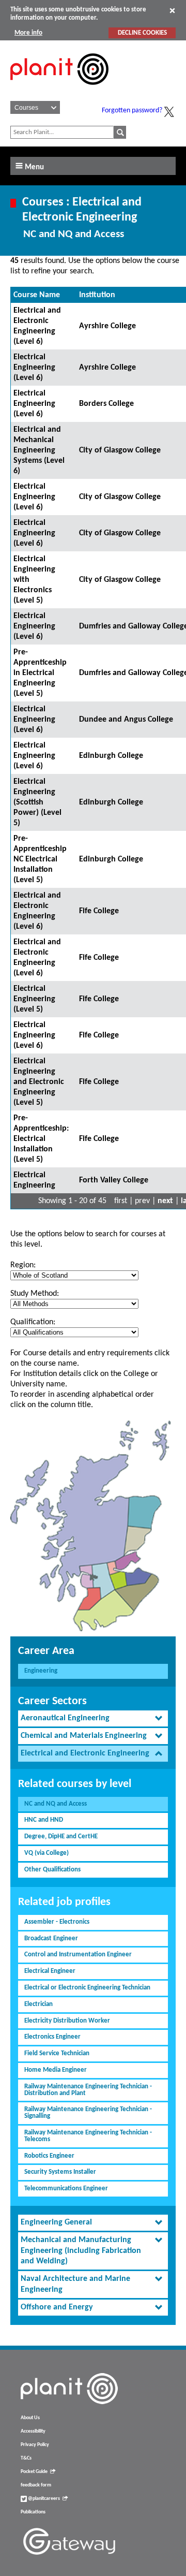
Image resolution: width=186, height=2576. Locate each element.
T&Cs (26, 2458)
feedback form (36, 2485)
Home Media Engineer (56, 2070)
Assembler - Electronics (57, 1922)
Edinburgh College (111, 756)
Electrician (38, 2004)
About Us (30, 2418)
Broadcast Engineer (51, 1938)
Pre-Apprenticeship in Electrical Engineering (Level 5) (40, 673)
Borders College (106, 404)
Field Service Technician (57, 2053)
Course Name (37, 295)
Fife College (99, 911)
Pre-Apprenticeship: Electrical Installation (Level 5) (41, 1139)
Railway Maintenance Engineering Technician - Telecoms (88, 2136)
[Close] (172, 10)
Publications (33, 2512)
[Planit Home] (59, 91)
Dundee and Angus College (126, 720)
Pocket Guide (34, 2472)
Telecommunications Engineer (66, 2189)
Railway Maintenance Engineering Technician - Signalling (88, 2113)
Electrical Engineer (50, 1971)
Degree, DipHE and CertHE (61, 1836)
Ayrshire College (107, 326)
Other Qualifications (52, 1870)
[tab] (93, 1718)
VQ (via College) (47, 1853)
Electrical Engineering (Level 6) (34, 368)
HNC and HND (44, 1820)
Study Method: (35, 1294)
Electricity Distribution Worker (67, 2021)
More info (28, 33)
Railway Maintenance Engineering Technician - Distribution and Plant (88, 2090)
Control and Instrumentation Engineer (78, 1955)
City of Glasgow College (120, 450)
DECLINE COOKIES (142, 33)
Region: (23, 1265)
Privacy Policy (35, 2445)
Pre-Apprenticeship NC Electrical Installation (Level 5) (40, 859)
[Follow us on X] (169, 112)
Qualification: (33, 1322)
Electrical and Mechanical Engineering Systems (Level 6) (39, 450)
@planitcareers (43, 2499)
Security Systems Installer (60, 2172)
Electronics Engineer (52, 2037)
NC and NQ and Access (56, 1804)
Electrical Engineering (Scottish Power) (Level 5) (37, 802)
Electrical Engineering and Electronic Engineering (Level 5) (39, 1082)
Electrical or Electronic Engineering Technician (87, 1988)
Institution (97, 295)
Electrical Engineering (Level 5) (34, 999)
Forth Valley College (114, 1180)
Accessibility (33, 2431)
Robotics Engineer (49, 2156)
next (165, 1201)
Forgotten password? (132, 111)
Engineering (41, 1671)
